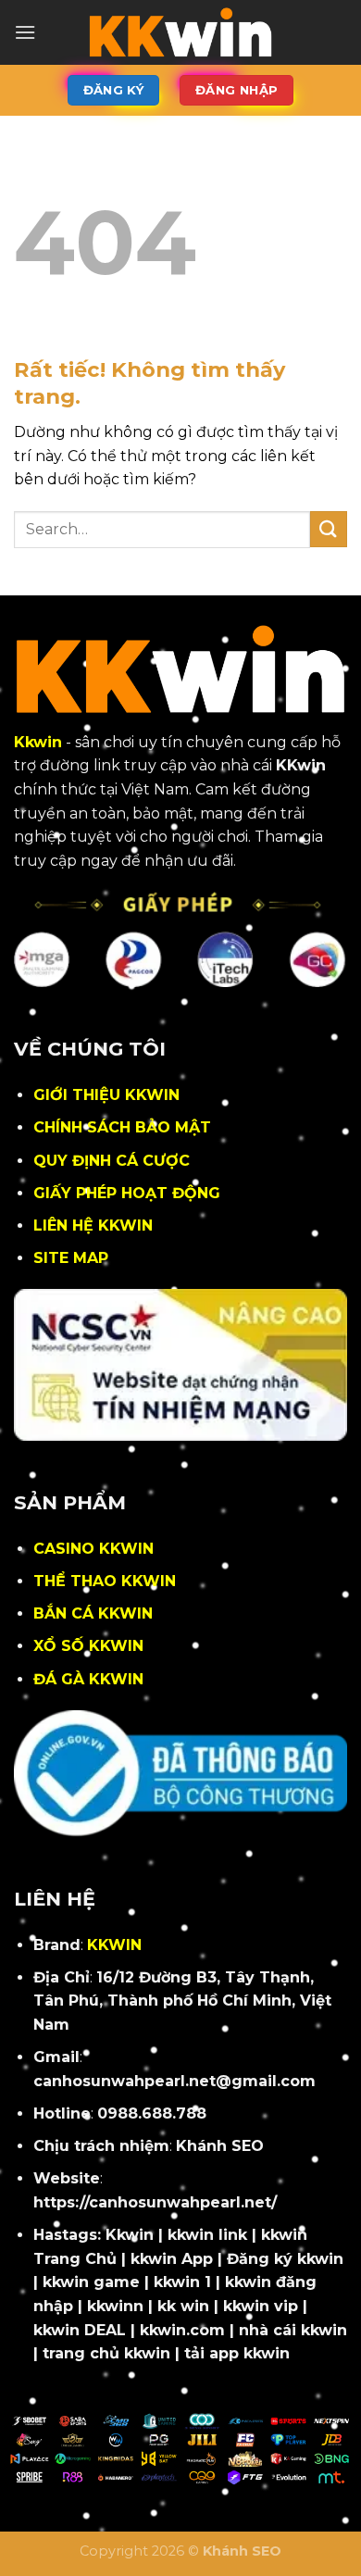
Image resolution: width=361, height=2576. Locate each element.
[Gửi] (329, 529)
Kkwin (38, 742)
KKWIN (114, 1945)
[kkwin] (180, 32)
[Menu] (25, 32)
